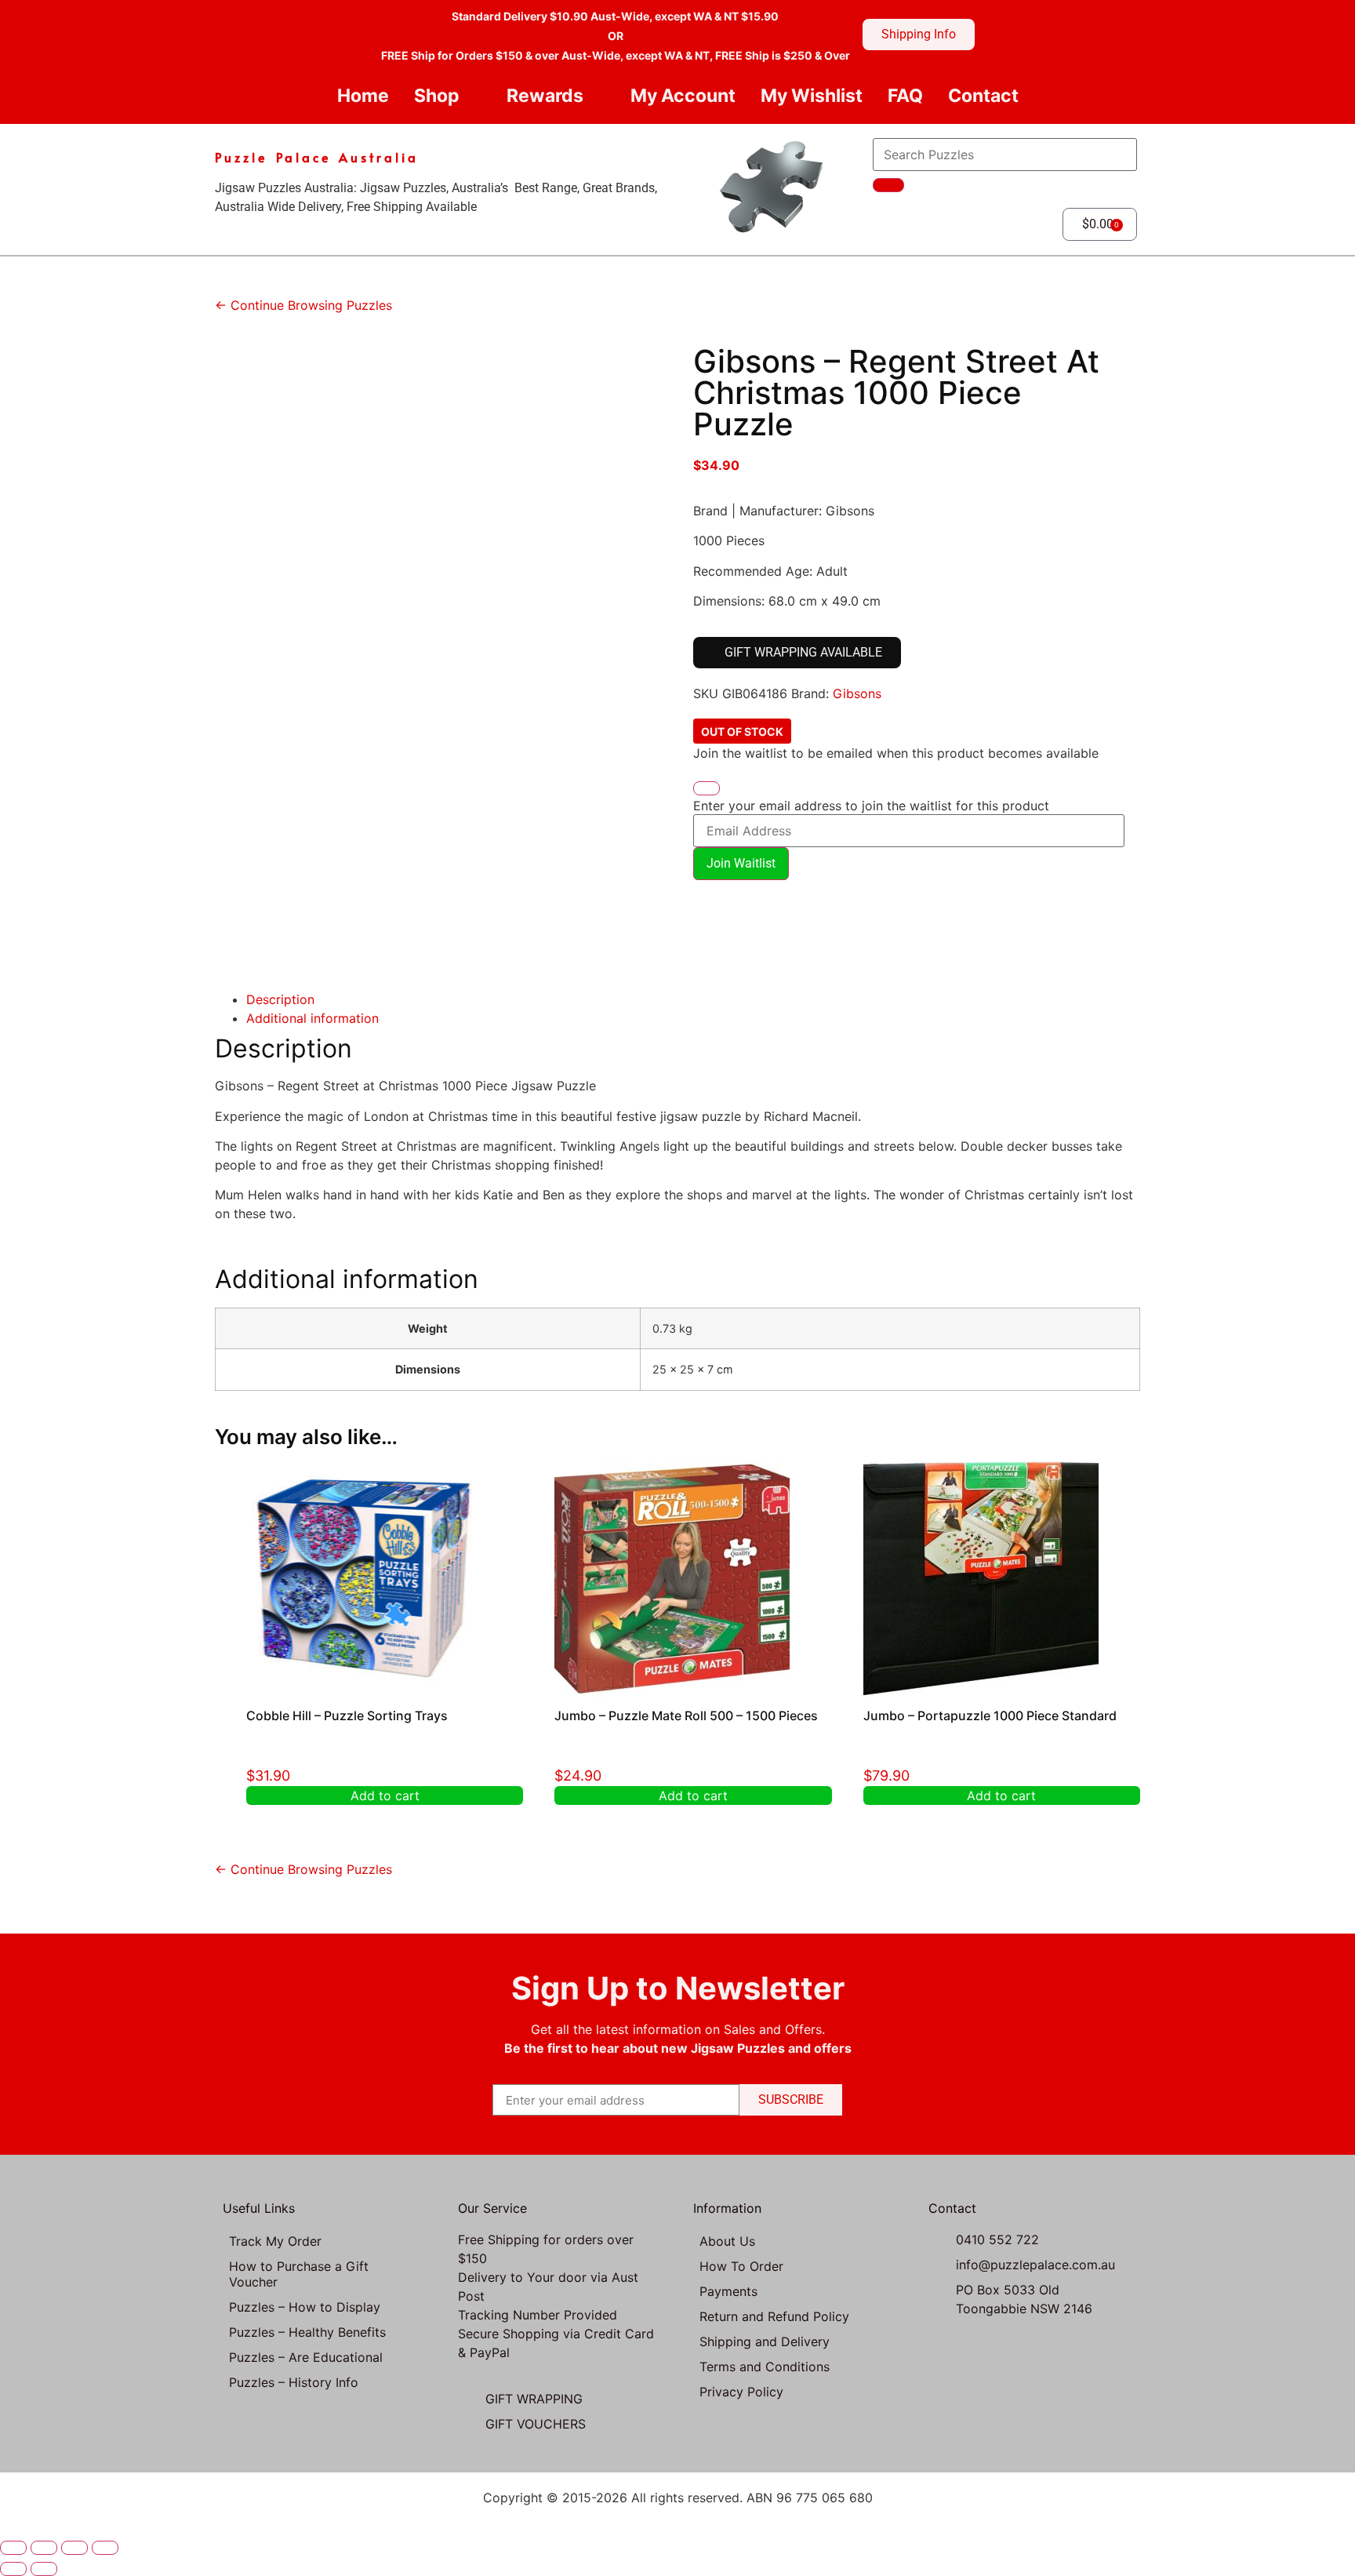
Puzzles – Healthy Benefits (307, 2332)
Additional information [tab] (312, 1018)
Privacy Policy (741, 2392)
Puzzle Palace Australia (317, 157)
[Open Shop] (472, 96)
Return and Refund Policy (774, 2316)
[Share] (74, 2548)
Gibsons (857, 693)
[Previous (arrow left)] (13, 2569)
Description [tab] (280, 999)
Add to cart (385, 1796)
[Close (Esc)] (105, 2548)
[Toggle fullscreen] (44, 2548)
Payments (728, 2291)
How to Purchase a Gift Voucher (299, 2274)
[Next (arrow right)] (44, 2569)
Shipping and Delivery (765, 2341)
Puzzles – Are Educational (306, 2357)
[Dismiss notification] (707, 788)
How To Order (741, 2266)
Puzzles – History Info (294, 2382)
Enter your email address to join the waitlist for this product (871, 806)
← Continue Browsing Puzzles (303, 305)
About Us (727, 2241)
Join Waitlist (741, 863)
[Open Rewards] (596, 96)
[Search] (888, 185)
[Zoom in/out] (13, 2548)
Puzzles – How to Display (305, 2307)
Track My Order (275, 2241)
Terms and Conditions (765, 2367)
